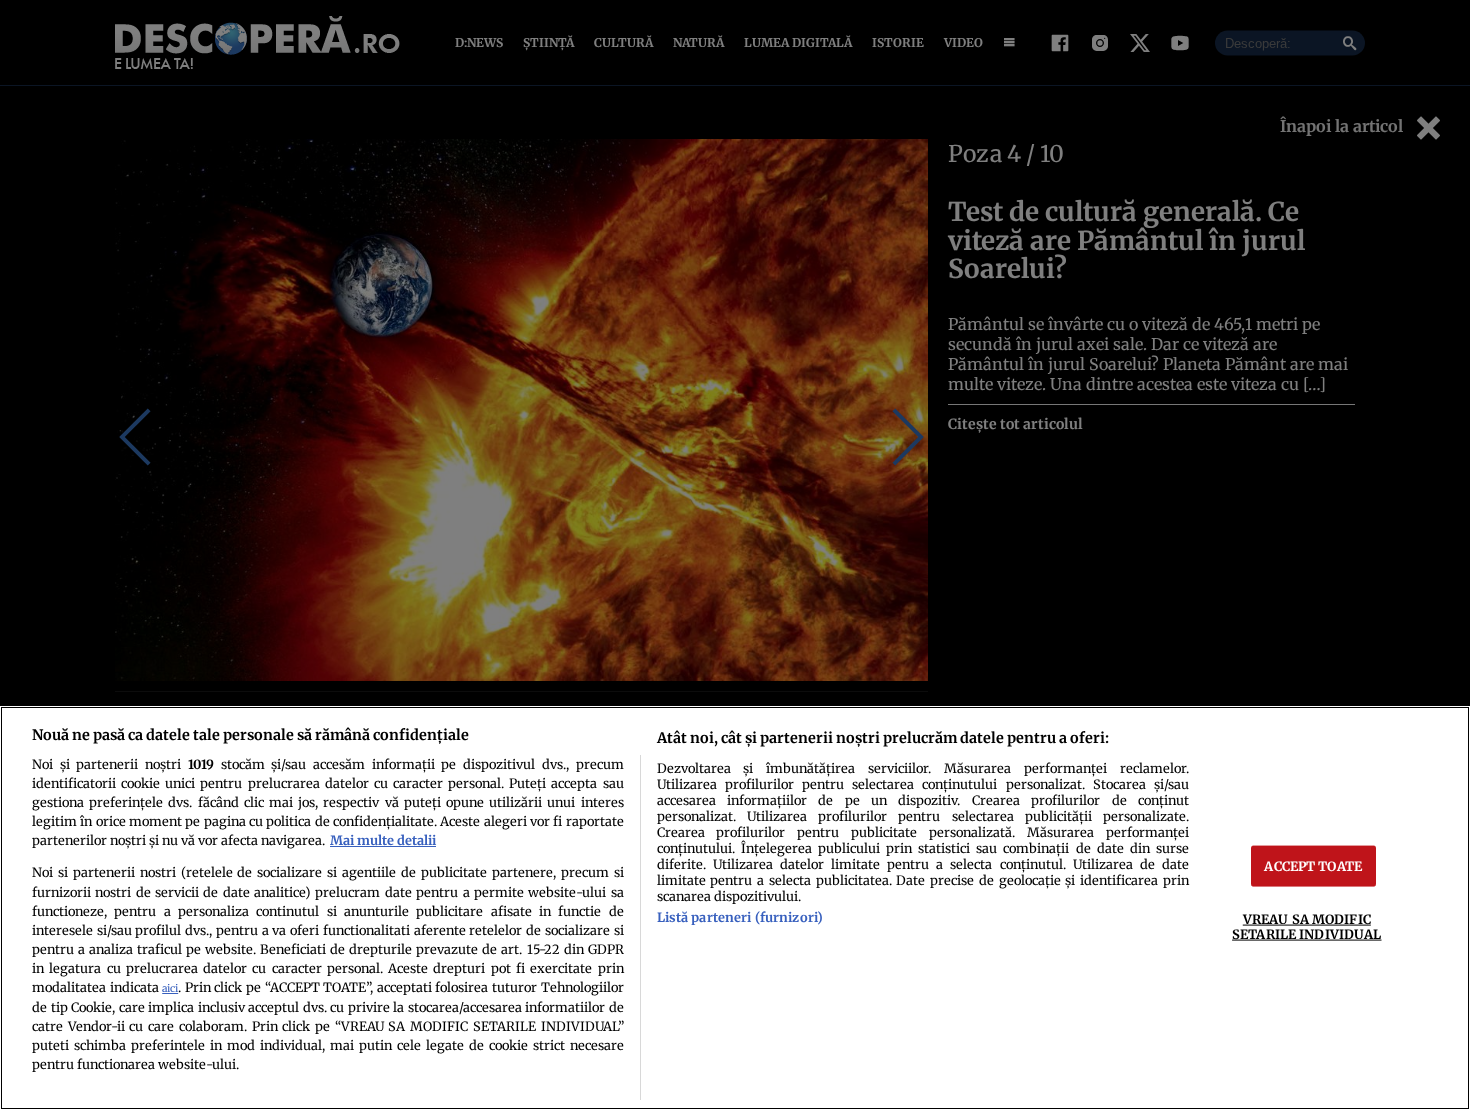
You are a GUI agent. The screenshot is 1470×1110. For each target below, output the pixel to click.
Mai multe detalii (383, 840)
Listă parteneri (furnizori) (740, 917)
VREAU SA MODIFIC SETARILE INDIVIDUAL (1306, 926)
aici (170, 988)
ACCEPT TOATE (1313, 866)
